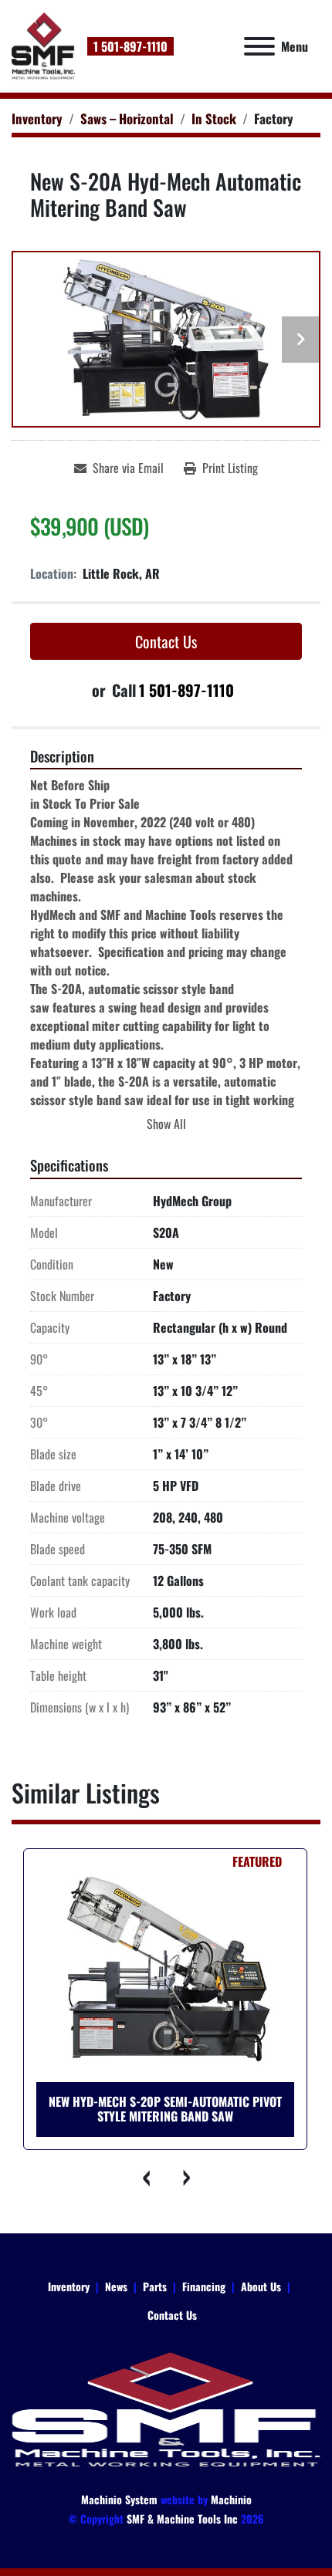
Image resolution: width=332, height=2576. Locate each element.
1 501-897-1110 (130, 46)
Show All (166, 1124)
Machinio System (119, 2499)
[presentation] (147, 2173)
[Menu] (259, 46)
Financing (204, 2286)
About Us (261, 2286)
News (116, 2286)
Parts (155, 2286)
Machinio (231, 2499)
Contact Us (166, 641)
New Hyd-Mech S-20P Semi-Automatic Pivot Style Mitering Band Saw (165, 2109)
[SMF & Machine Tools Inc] (166, 2408)
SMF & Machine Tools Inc (182, 2519)
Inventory (69, 2286)
